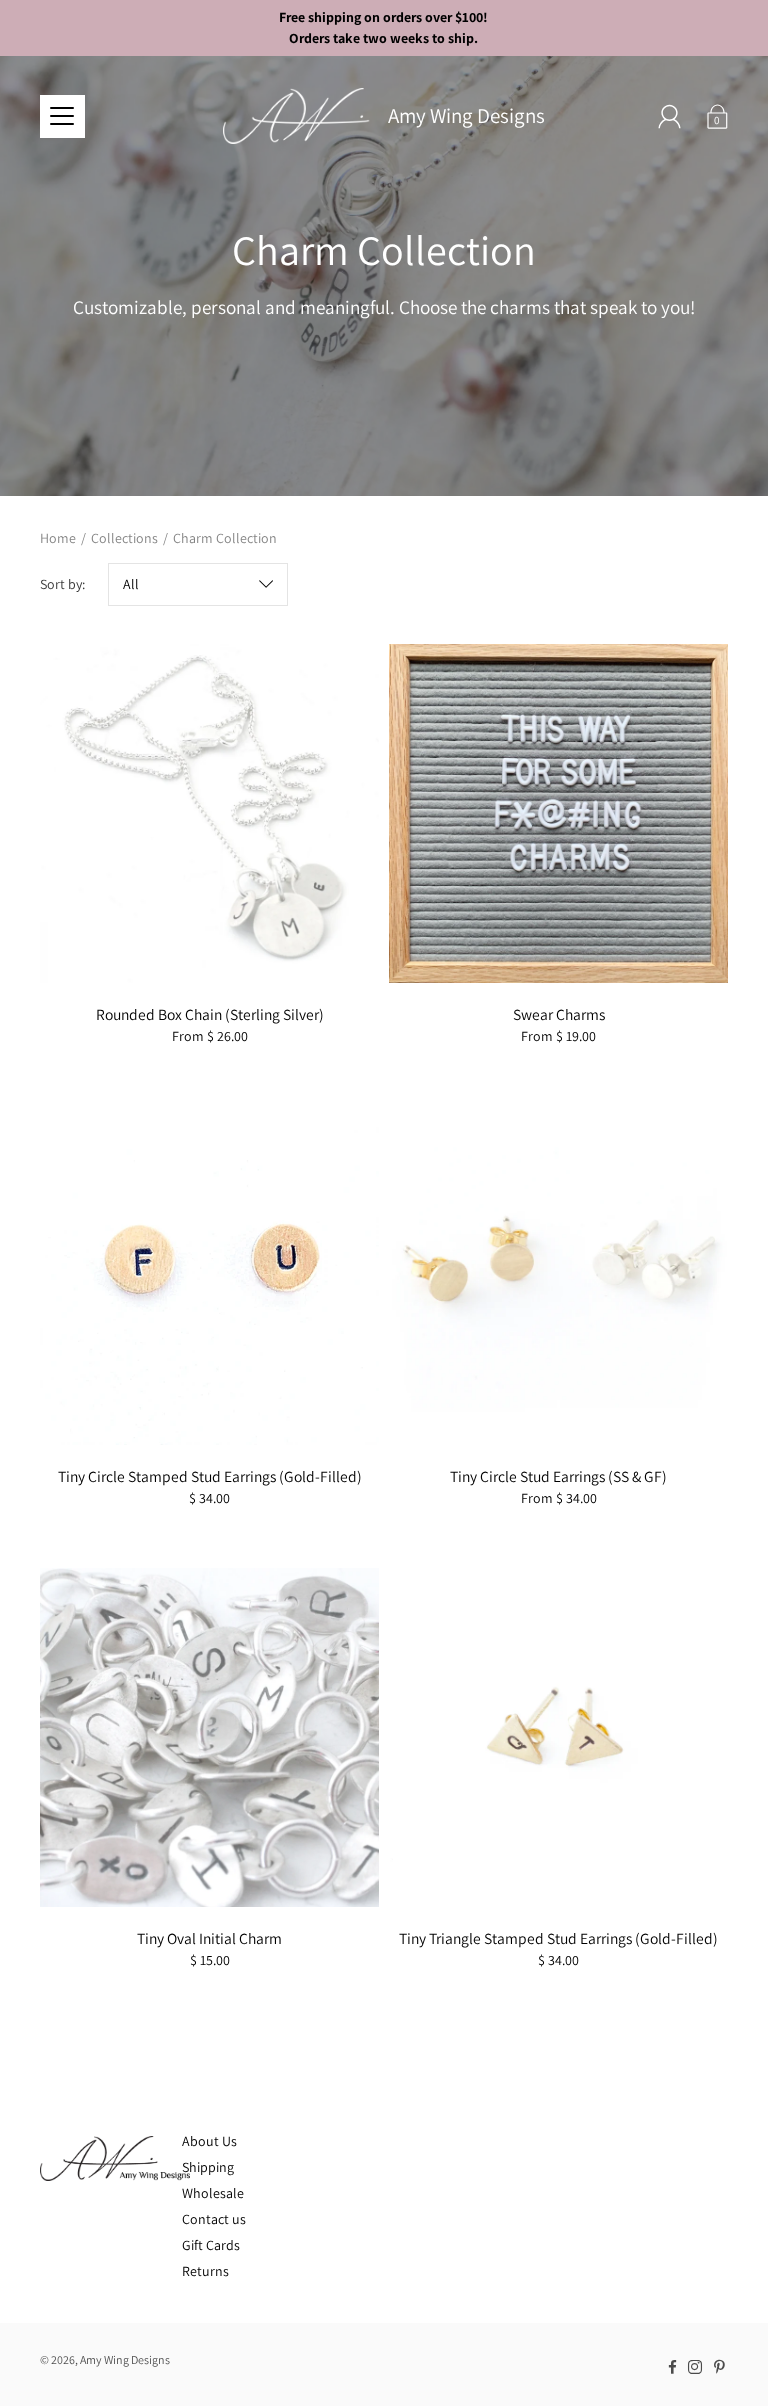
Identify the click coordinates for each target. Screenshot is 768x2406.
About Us (209, 2141)
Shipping (208, 2167)
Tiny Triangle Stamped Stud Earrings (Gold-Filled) (558, 1938)
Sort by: (62, 584)
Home (58, 538)
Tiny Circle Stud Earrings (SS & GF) (558, 1476)
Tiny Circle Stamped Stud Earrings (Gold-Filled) (210, 1476)
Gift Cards (211, 2245)
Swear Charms (559, 1014)
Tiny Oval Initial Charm (209, 1938)
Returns (205, 2271)
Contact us (214, 2219)
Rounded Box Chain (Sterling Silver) (210, 1014)
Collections (124, 538)
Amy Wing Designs (466, 115)
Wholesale (213, 2193)
